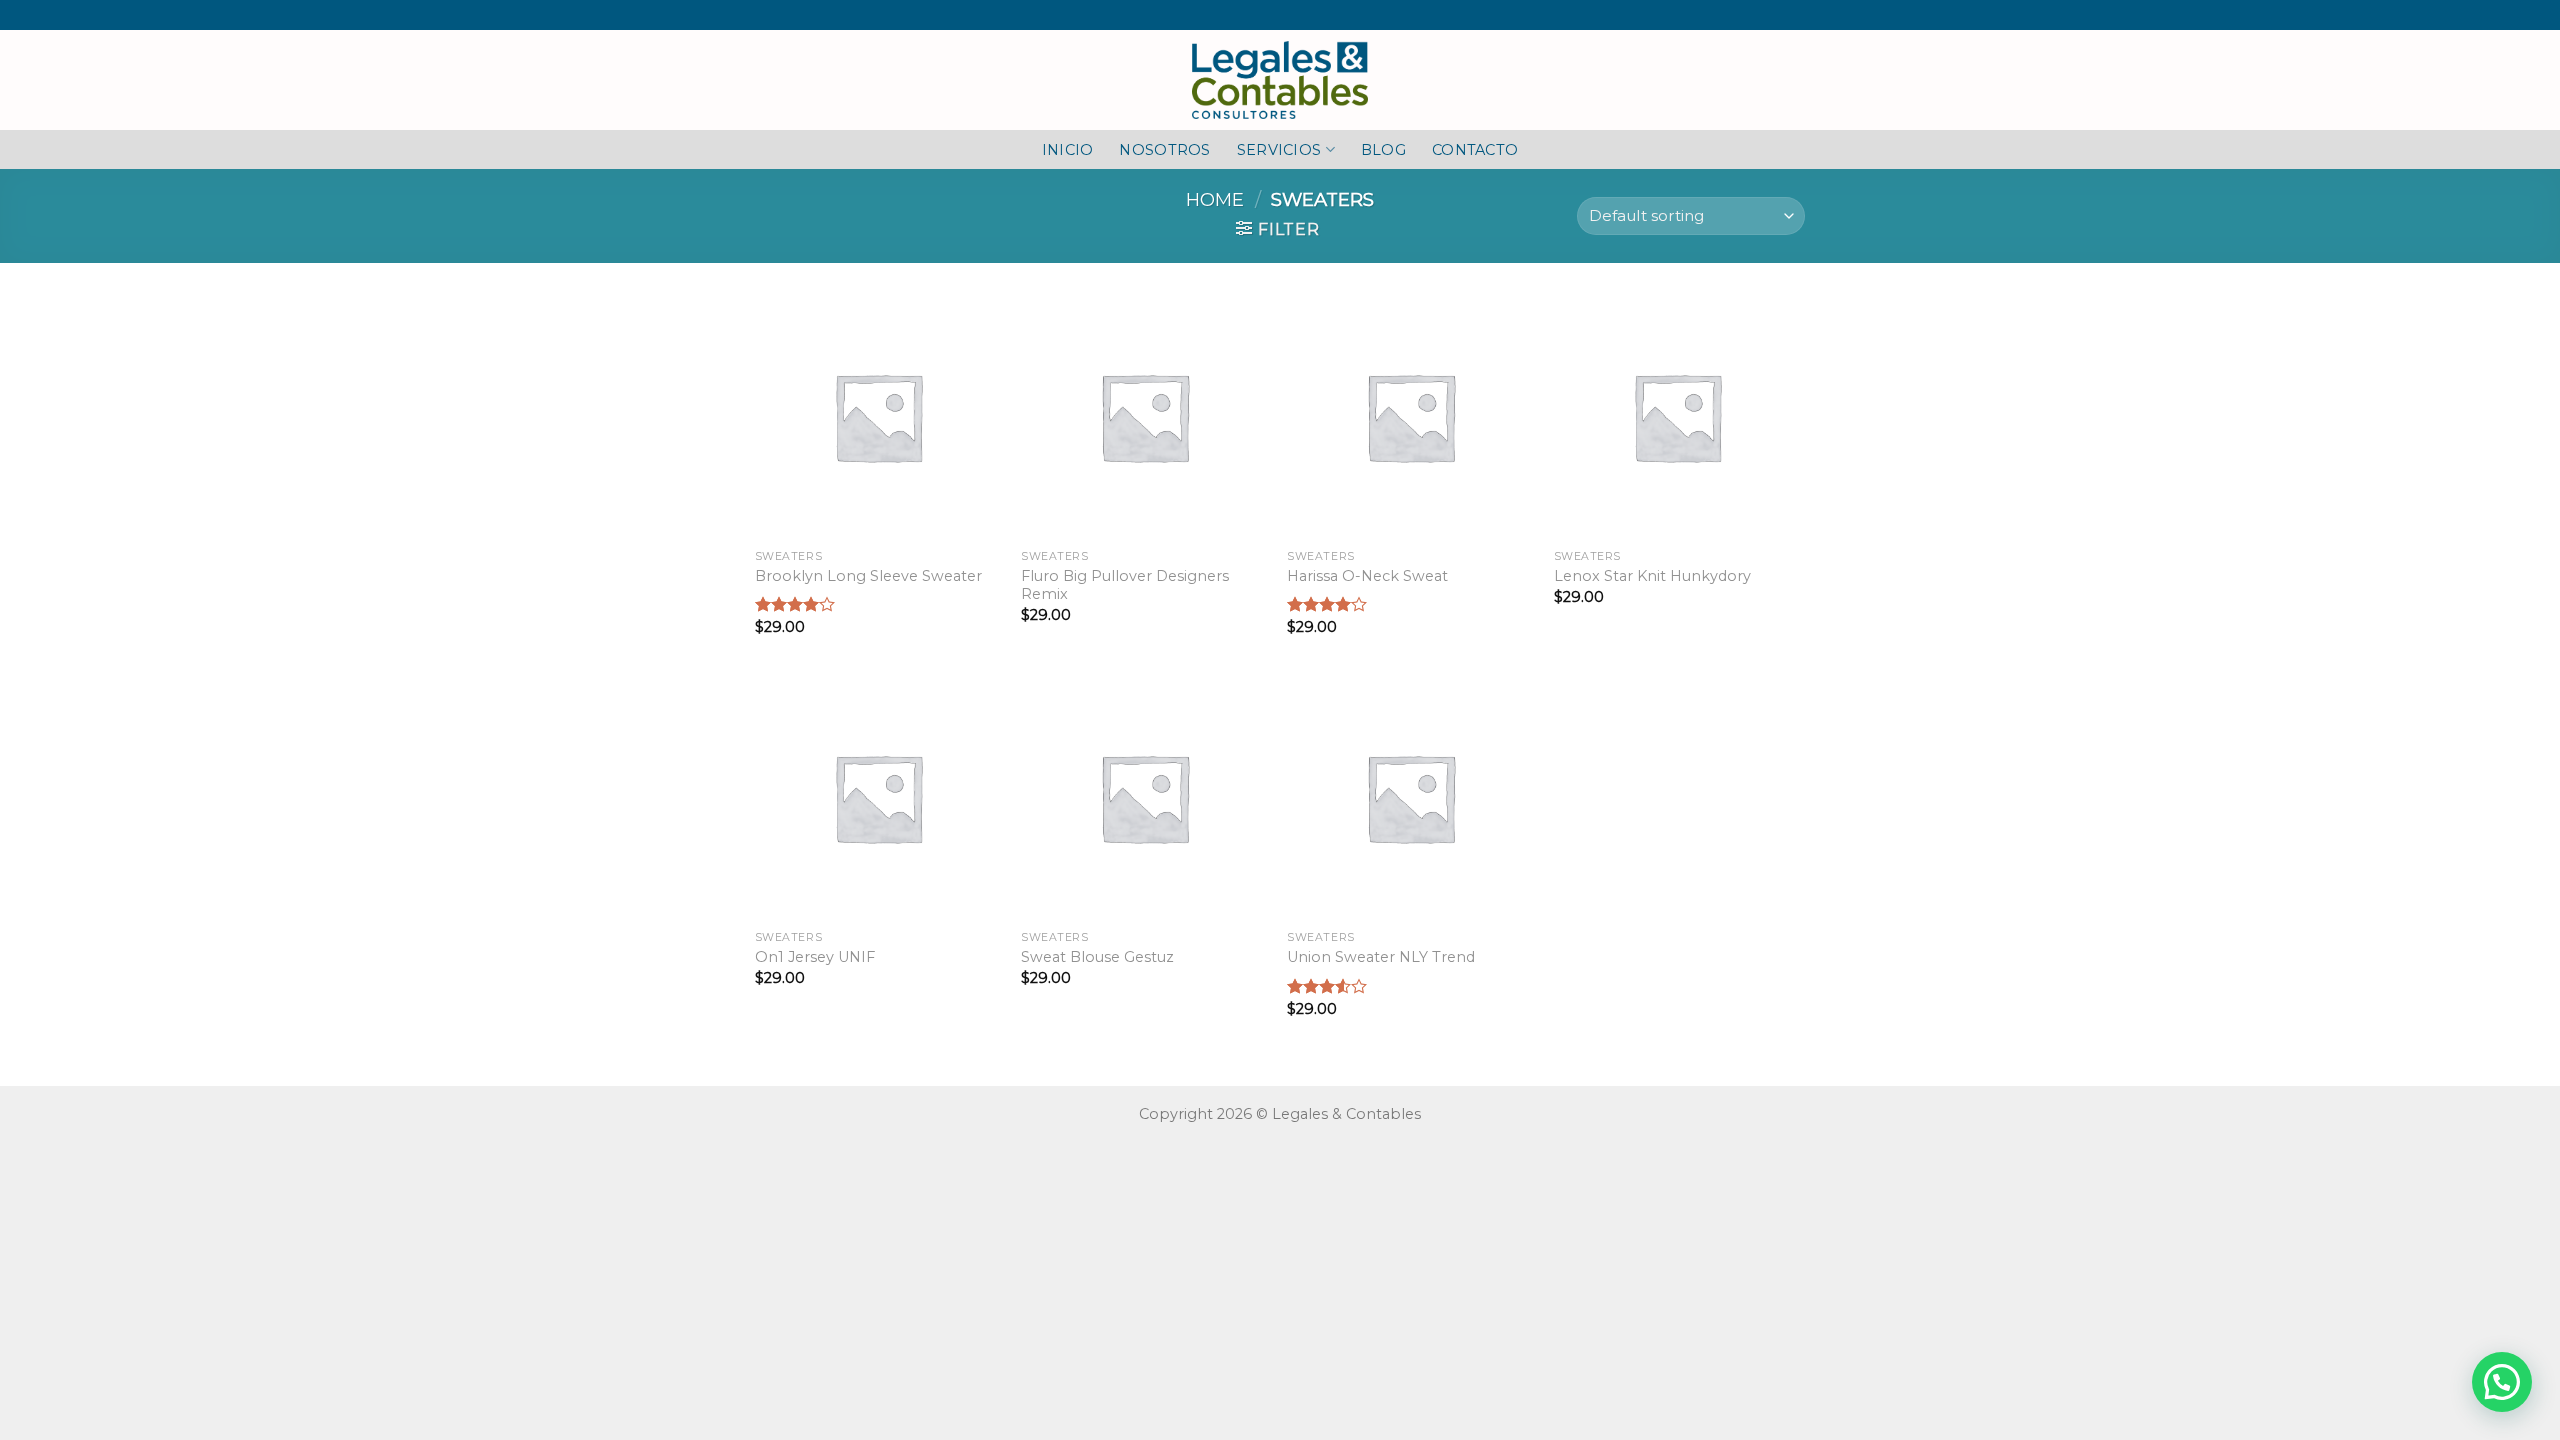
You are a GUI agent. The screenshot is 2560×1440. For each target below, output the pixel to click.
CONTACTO (1475, 150)
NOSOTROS (1164, 150)
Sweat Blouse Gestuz (1097, 957)
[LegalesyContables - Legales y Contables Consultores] (1280, 79)
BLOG (1383, 150)
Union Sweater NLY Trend (1381, 957)
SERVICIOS (1279, 150)
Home (1215, 199)
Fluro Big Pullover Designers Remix (1125, 585)
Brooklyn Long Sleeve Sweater (868, 576)
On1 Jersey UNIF (815, 957)
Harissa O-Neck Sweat (1367, 576)
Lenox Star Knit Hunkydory (1652, 576)
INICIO (1068, 150)
